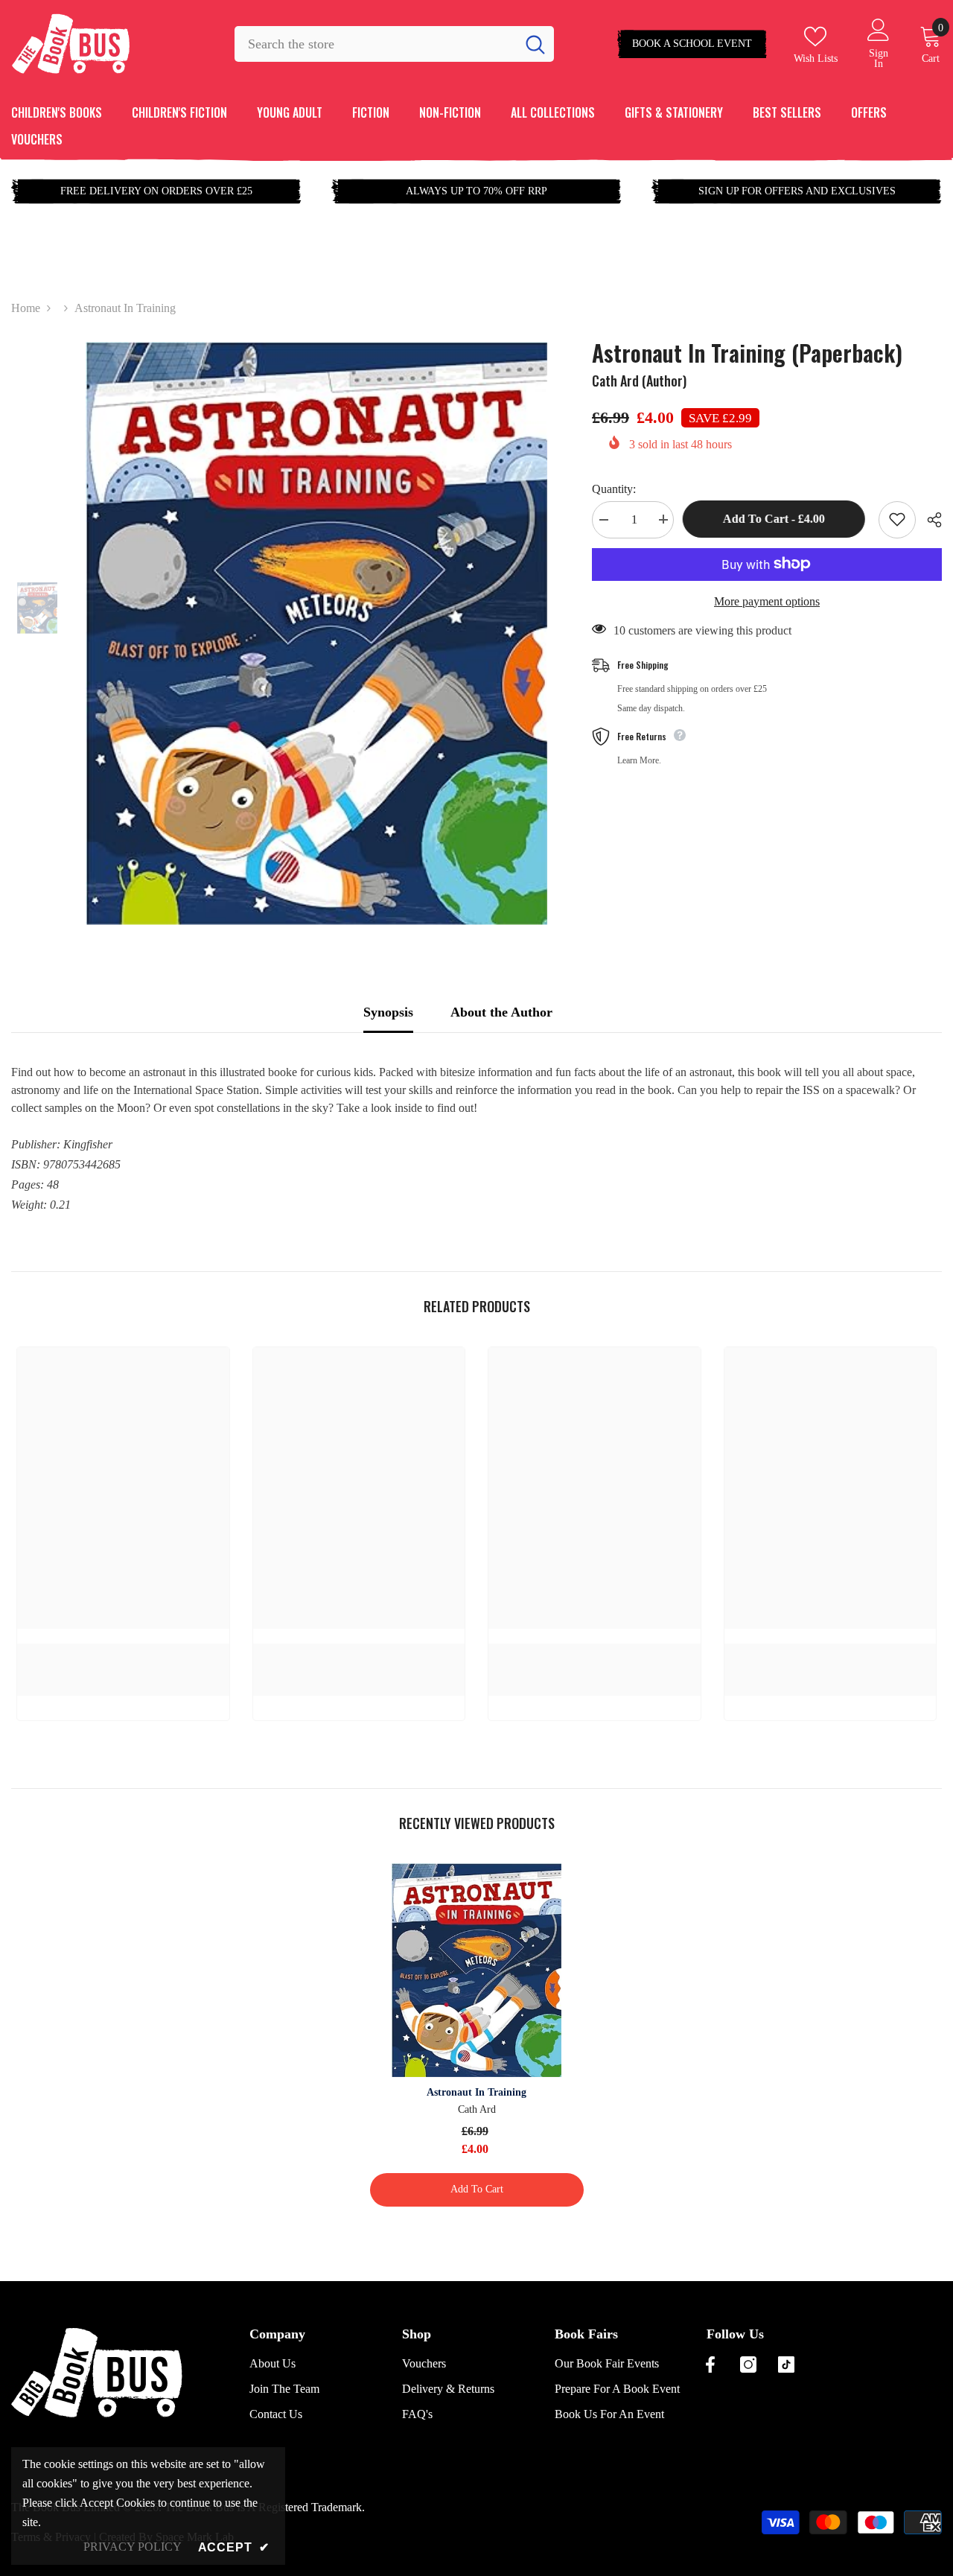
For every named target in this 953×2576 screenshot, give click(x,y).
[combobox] (375, 44)
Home (26, 308)
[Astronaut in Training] (477, 1970)
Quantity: (614, 488)
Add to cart (477, 2189)
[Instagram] (748, 2364)
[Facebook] (710, 2364)
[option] (316, 633)
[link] (123, 1652)
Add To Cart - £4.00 (776, 519)
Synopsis (388, 1012)
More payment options (767, 601)
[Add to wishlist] (897, 519)
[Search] (394, 44)
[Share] (929, 520)
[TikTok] (786, 2364)
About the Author (501, 1012)
